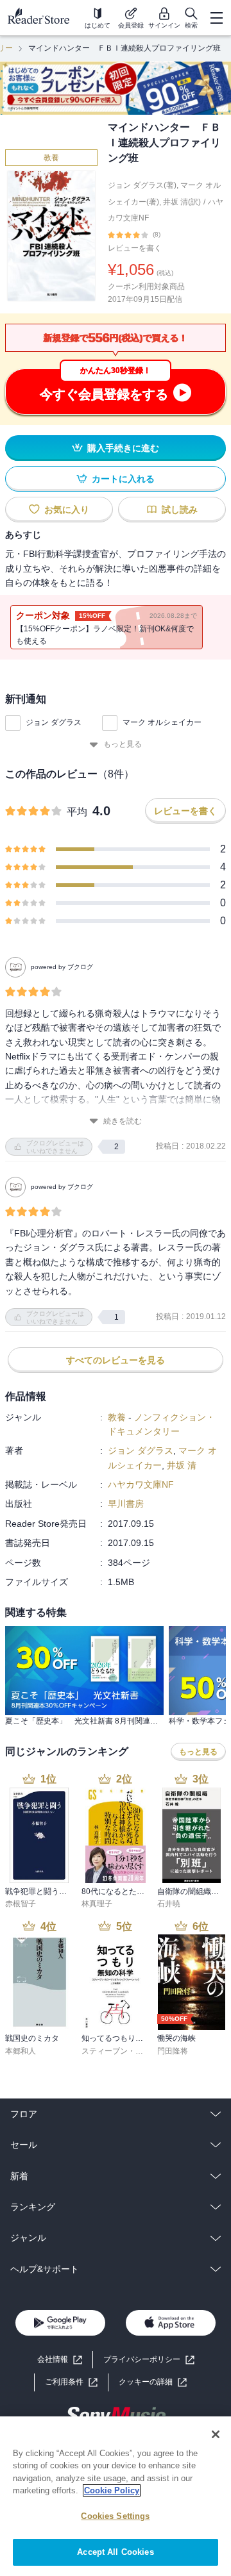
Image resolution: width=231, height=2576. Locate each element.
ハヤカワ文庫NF (141, 1484)
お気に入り (67, 510)
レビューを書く (135, 248)
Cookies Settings (115, 2516)
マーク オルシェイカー (162, 722)
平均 (77, 812)
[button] (153, 2382)
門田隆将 (173, 2051)
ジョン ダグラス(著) (142, 185)
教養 (51, 158)
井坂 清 (182, 1465)
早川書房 (126, 1504)
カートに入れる (123, 479)
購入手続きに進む (123, 448)
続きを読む (123, 1121)
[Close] (216, 2434)
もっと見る (123, 744)
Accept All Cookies (115, 2552)
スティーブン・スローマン (128, 2051)
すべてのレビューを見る (116, 1360)
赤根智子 (21, 1904)
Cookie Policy (112, 2490)
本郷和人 (21, 2051)
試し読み (180, 510)
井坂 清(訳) (182, 202)
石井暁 (169, 1904)
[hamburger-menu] (216, 18)
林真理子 (97, 1904)
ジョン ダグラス (54, 722)
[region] (116, 2496)
